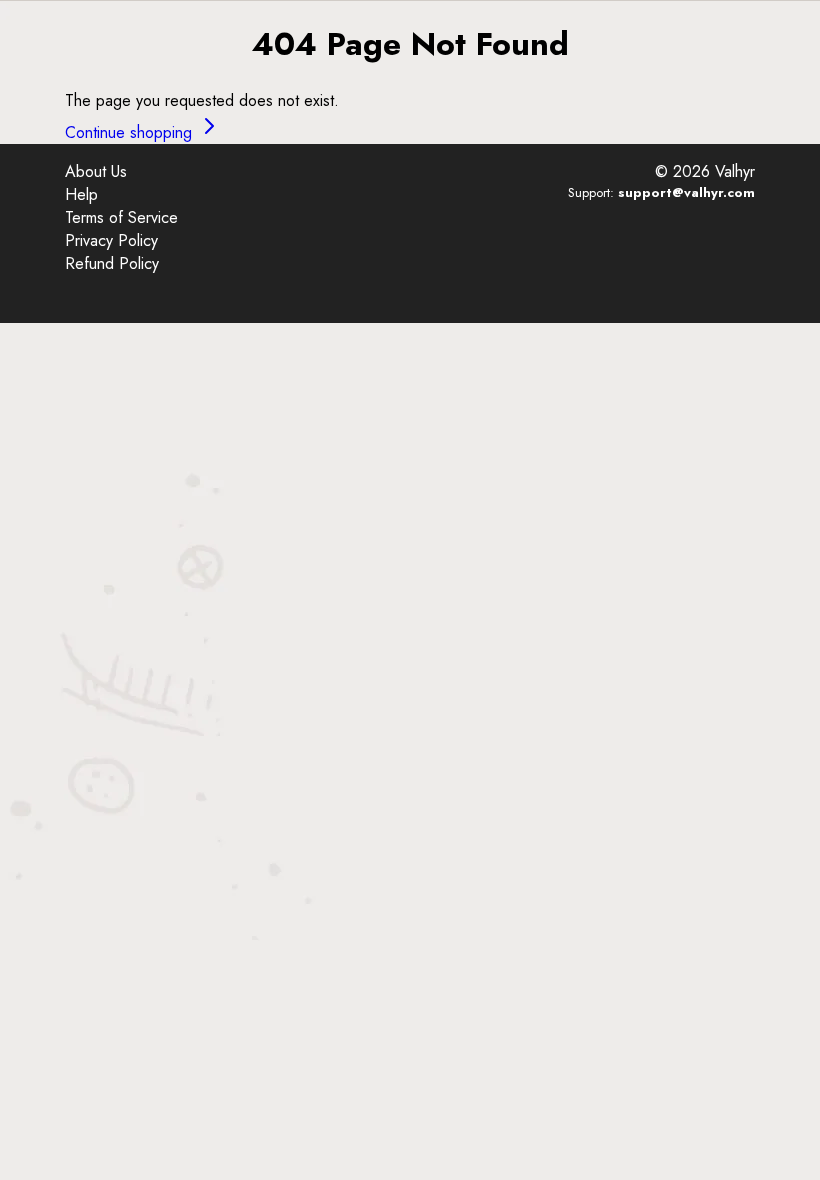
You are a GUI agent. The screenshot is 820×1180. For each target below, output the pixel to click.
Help (81, 194)
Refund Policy (112, 263)
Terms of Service (121, 217)
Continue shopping (131, 132)
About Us (96, 171)
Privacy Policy (111, 240)
